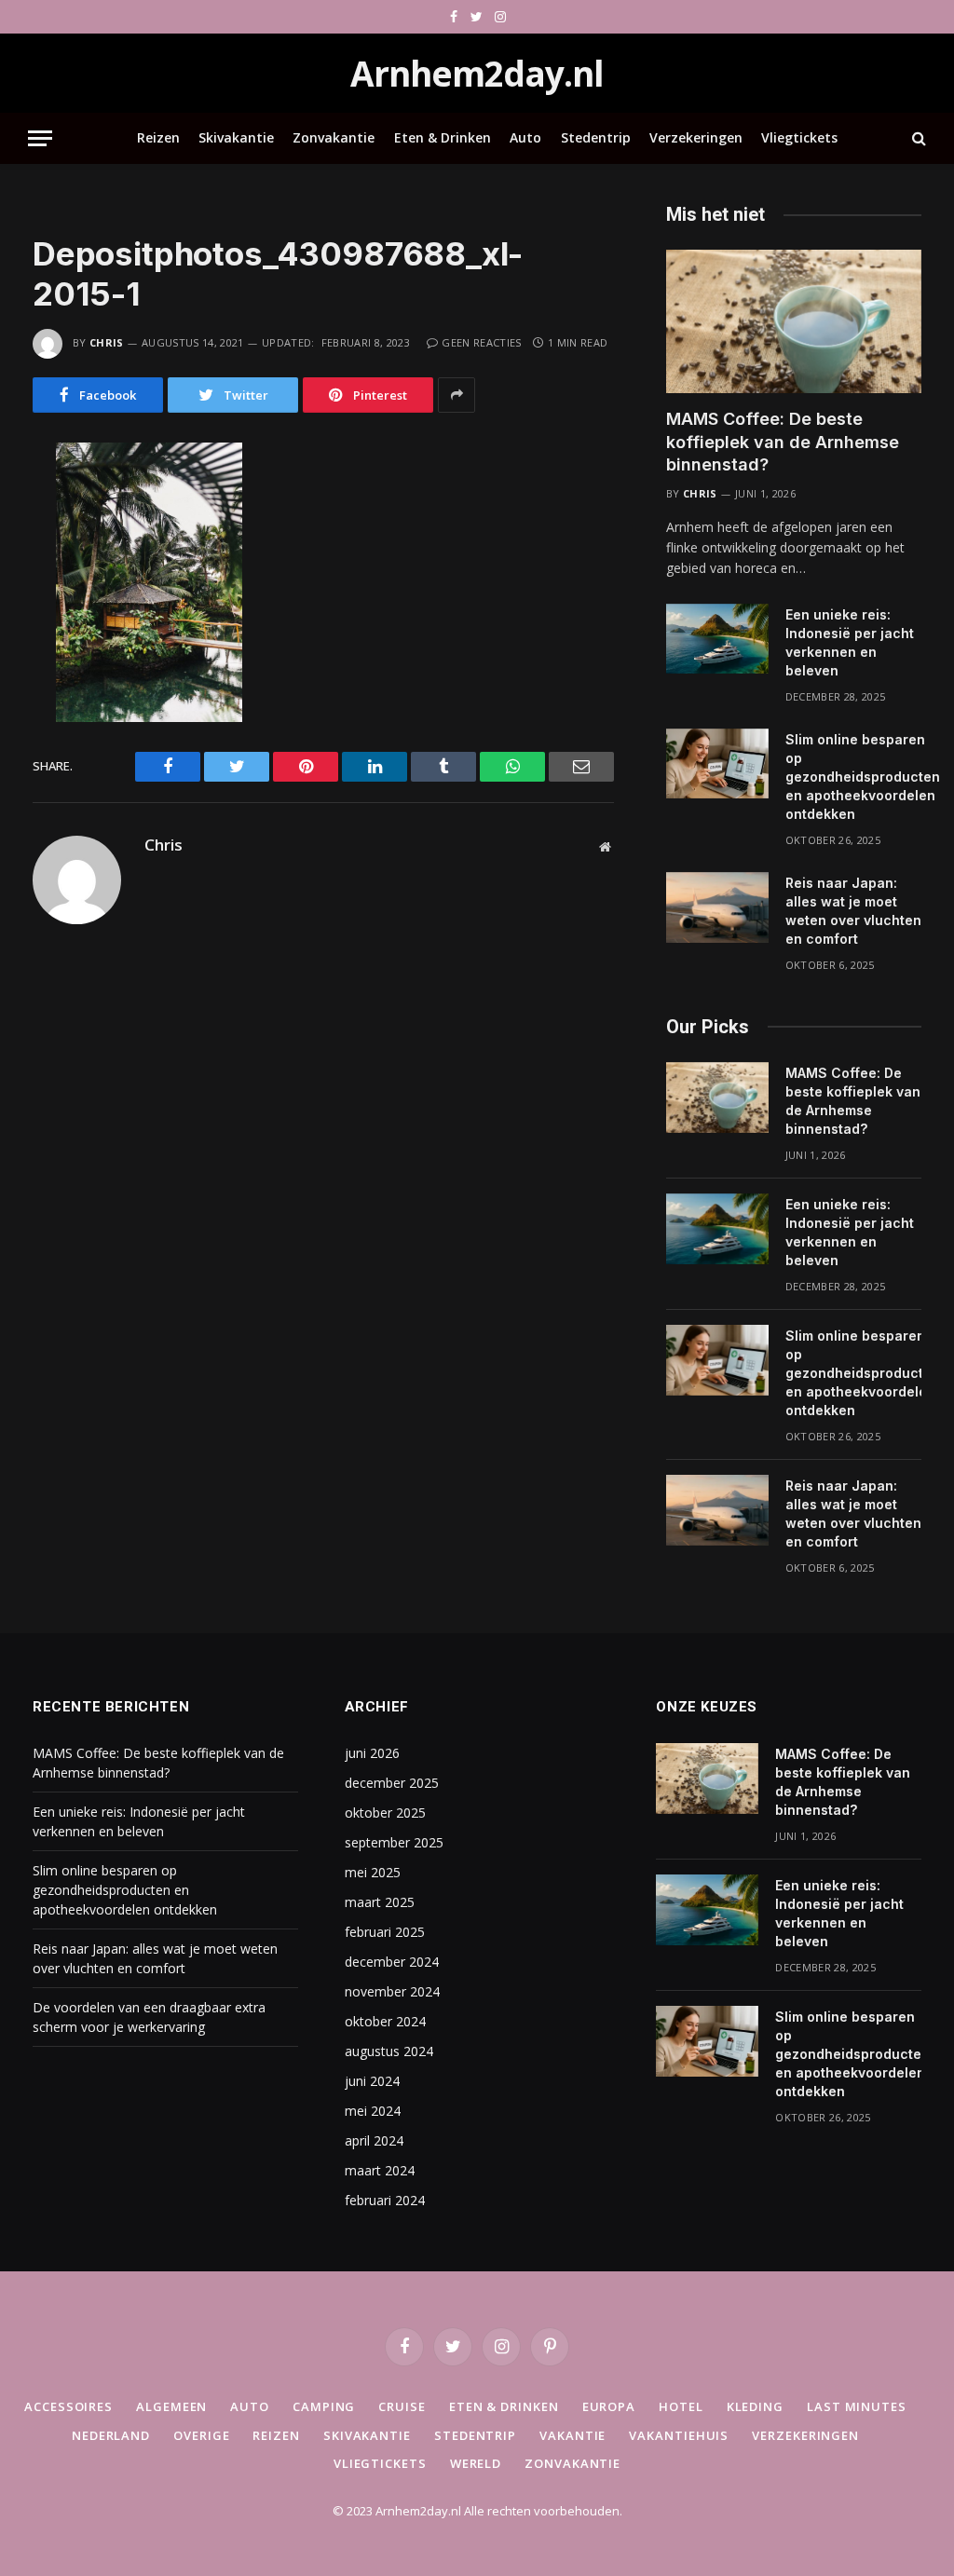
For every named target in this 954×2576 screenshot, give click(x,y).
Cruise (402, 2406)
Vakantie (572, 2435)
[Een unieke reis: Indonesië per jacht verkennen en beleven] (717, 639)
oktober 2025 (385, 1813)
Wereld (476, 2463)
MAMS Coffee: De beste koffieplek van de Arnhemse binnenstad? (783, 442)
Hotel (681, 2406)
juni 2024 (372, 2081)
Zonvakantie (334, 137)
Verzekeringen (696, 137)
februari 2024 (385, 2200)
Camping (324, 2406)
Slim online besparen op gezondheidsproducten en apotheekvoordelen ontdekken (863, 777)
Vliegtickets (799, 137)
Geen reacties (481, 342)
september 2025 (394, 1842)
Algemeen (171, 2406)
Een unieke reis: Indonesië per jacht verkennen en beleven (850, 642)
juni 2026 (372, 1753)
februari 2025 (385, 1932)
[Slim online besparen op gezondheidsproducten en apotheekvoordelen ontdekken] (717, 764)
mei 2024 (373, 2111)
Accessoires (68, 2406)
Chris (107, 342)
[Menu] (40, 138)
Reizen (158, 137)
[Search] (917, 138)
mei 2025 (373, 1872)
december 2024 (392, 1962)
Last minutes (857, 2406)
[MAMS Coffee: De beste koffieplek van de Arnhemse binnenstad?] (794, 321)
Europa (609, 2406)
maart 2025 (380, 1902)
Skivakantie (236, 137)
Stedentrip (596, 137)
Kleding (755, 2406)
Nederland (111, 2435)
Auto (525, 137)
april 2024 (374, 2140)
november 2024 (392, 1991)
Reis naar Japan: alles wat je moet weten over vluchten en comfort (853, 911)
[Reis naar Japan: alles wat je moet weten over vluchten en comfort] (717, 907)
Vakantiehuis (679, 2435)
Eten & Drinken (443, 137)
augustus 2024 (389, 2051)
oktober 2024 (385, 2021)
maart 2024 (380, 2170)
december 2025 (392, 1783)
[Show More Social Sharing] (457, 395)
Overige (201, 2435)
